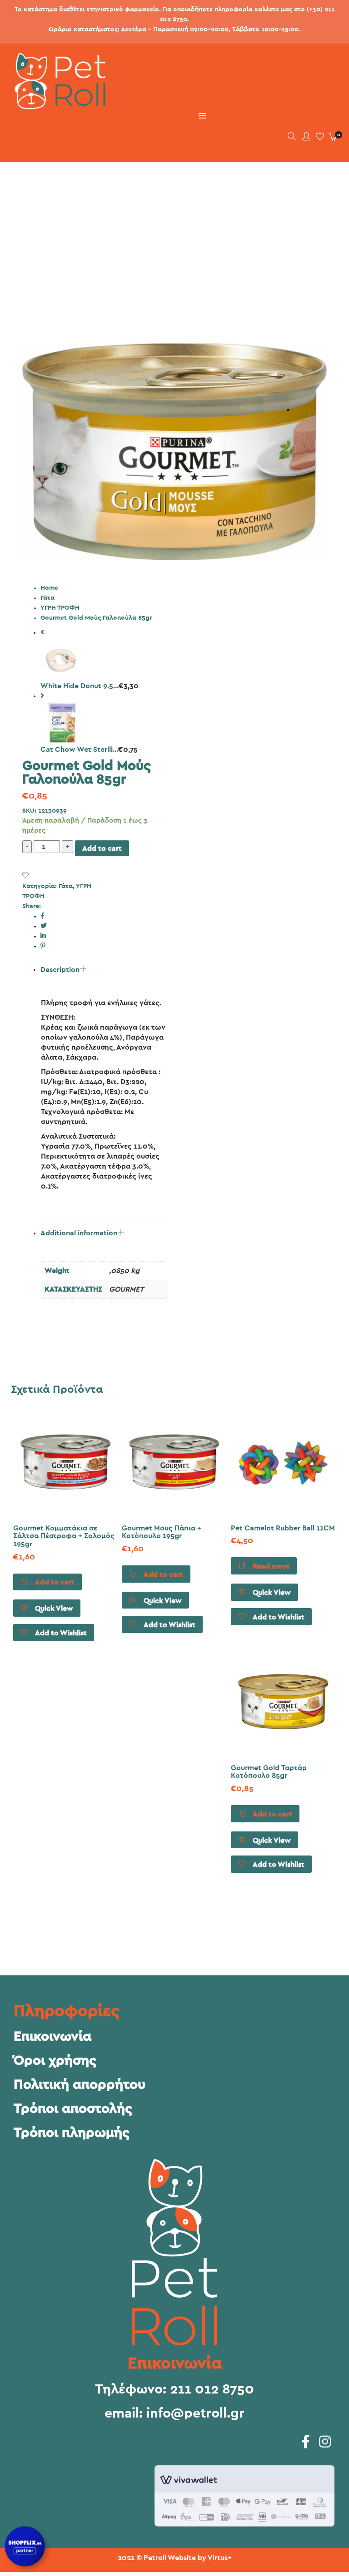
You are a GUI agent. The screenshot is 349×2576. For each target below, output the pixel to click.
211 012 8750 (212, 2389)
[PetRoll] (56, 106)
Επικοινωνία (52, 2037)
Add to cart (102, 849)
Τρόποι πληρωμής (72, 2133)
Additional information (79, 1233)
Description (60, 970)
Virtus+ (220, 2558)
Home (49, 588)
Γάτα (47, 598)
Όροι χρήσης (55, 2061)
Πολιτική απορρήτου (80, 2085)
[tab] (105, 1092)
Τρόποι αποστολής (73, 2109)
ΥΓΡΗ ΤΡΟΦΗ (60, 608)
